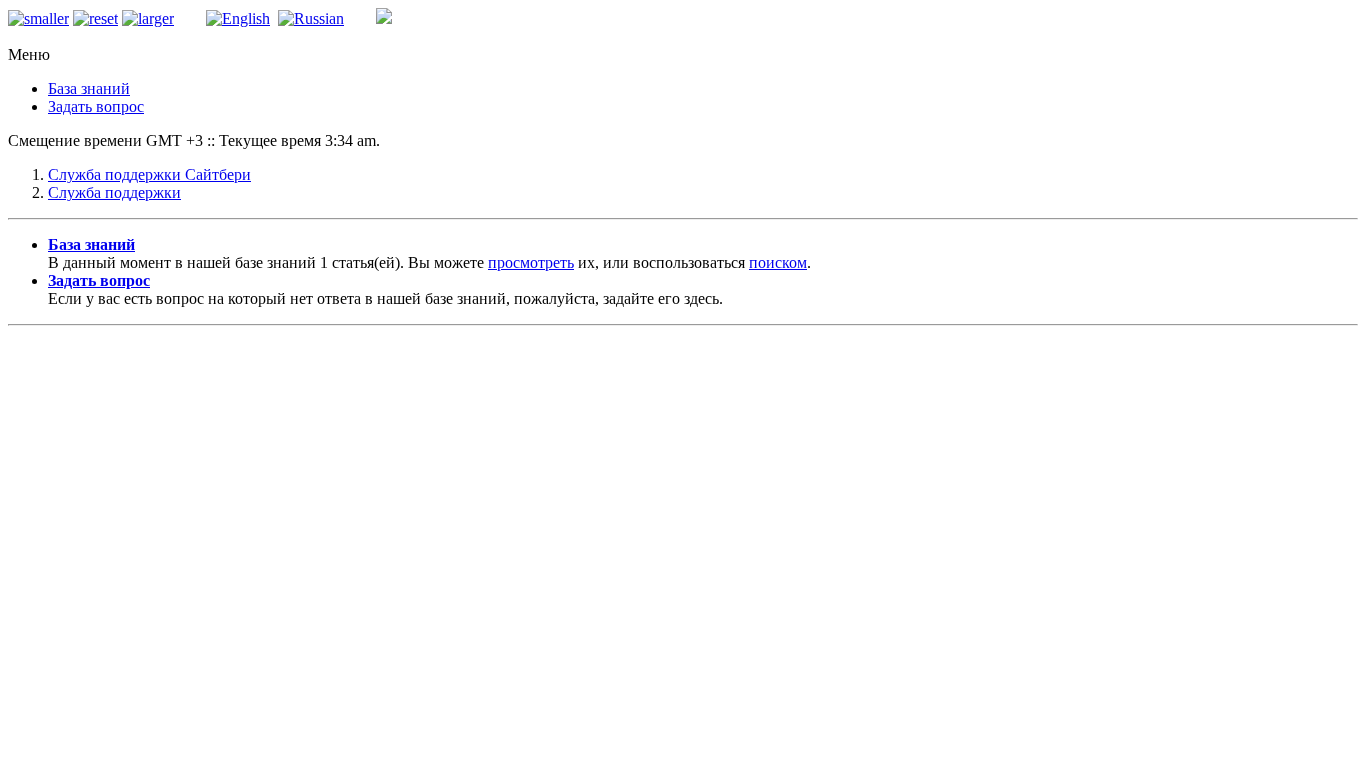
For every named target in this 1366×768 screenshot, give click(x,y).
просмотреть (531, 262)
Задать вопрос (96, 106)
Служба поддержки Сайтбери (149, 174)
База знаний (89, 88)
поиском (778, 262)
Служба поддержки (114, 192)
